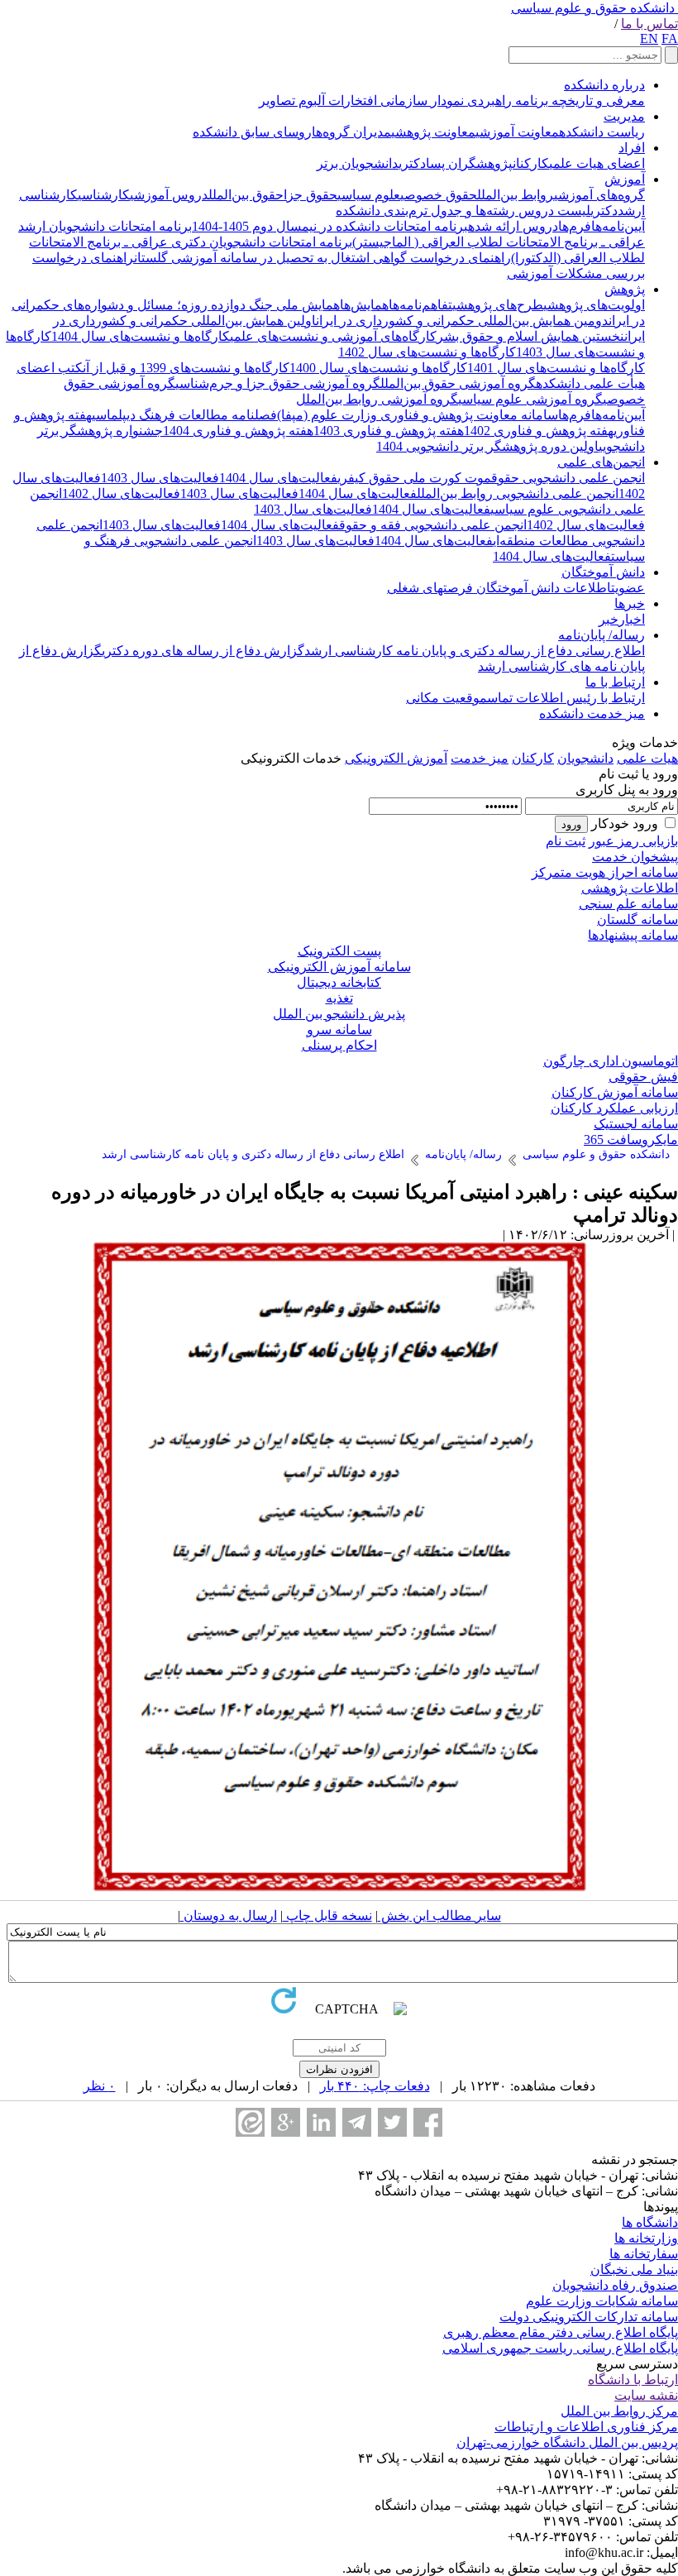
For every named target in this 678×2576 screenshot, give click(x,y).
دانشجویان (585, 758)
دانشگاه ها (650, 2222)
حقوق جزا (310, 195)
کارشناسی (104, 195)
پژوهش (625, 289)
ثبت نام (566, 841)
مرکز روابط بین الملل (619, 2411)
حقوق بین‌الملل (246, 195)
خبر (609, 619)
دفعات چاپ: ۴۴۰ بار (375, 2086)
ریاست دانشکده (602, 132)
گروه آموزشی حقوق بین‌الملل (458, 383)
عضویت (628, 588)
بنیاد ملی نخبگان (634, 2270)
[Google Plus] (286, 2122)
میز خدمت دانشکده (592, 713)
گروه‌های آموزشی (599, 195)
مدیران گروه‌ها (351, 132)
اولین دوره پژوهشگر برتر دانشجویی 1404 (487, 446)
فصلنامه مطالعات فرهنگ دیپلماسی (184, 415)
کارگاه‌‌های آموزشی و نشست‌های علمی (333, 336)
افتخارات (351, 101)
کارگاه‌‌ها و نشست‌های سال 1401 (556, 368)
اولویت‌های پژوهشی (594, 305)
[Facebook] (428, 2122)
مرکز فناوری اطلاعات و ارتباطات (586, 2427)
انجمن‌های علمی (601, 462)
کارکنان (531, 163)
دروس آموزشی (169, 195)
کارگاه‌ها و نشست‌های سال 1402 (427, 352)
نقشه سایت (646, 2395)
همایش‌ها (364, 305)
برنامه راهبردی (506, 101)
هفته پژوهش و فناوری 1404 (238, 431)
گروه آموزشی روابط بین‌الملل (377, 399)
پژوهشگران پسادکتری (456, 163)
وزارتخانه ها (646, 2238)
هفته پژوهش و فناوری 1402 (539, 431)
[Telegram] (357, 2122)
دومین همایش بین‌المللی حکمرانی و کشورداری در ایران (462, 321)
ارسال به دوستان (229, 1915)
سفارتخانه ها (644, 2254)
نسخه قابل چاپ (327, 1915)
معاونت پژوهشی (433, 132)
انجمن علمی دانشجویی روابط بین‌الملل (518, 493)
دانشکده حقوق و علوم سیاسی (593, 8)
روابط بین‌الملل (516, 195)
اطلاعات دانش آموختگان (542, 588)
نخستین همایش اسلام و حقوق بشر (530, 336)
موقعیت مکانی (446, 698)
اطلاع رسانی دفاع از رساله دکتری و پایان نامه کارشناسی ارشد (475, 651)
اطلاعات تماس (525, 698)
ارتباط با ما (615, 682)
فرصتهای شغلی (430, 588)
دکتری (604, 211)
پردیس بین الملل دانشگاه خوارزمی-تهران (567, 2442)
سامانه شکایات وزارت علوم (602, 2301)
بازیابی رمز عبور (633, 841)
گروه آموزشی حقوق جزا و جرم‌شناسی (278, 383)
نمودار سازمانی (420, 101)
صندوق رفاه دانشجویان (615, 2285)
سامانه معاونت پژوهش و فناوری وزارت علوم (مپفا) (418, 415)
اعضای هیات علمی (597, 163)
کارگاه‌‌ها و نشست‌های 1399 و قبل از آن (186, 368)
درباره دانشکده (604, 85)
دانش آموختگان (603, 572)
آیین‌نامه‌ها (618, 226)
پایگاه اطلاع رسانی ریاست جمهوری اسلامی (560, 2348)
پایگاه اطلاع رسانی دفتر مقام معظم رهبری (561, 2332)
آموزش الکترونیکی (396, 758)
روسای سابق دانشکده (252, 132)
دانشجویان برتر (358, 163)
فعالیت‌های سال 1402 (121, 493)
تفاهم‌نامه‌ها (420, 305)
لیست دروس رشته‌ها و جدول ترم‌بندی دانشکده (463, 211)
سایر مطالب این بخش (439, 1915)
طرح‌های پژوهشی (498, 305)
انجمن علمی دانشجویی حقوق (568, 478)
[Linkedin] (321, 2122)
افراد (632, 148)
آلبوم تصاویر (292, 101)
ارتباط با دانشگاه (633, 2380)
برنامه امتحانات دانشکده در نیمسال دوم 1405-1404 (330, 226)
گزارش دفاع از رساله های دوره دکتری (203, 651)
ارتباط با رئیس (604, 698)
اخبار (632, 619)
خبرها (630, 603)
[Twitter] (392, 2122)
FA (670, 38)
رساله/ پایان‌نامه (602, 635)
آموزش (625, 179)
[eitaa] (250, 2122)
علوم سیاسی (369, 195)
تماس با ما (649, 24)
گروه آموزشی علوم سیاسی (530, 399)
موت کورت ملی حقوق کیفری (414, 478)
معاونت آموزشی (517, 132)
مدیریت (624, 116)
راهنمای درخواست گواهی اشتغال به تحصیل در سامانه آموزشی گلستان (322, 258)
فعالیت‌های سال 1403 (160, 478)
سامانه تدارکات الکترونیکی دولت (589, 2317)
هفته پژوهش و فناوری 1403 (389, 431)
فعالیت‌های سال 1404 (278, 478)
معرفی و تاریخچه (597, 101)
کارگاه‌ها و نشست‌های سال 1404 (141, 336)
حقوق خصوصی (439, 195)
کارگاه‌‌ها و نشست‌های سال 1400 (378, 368)
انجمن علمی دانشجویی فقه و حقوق (433, 525)
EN (649, 38)
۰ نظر (100, 2086)
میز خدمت (480, 758)
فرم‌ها (575, 226)
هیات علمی (647, 758)
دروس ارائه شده (513, 226)
